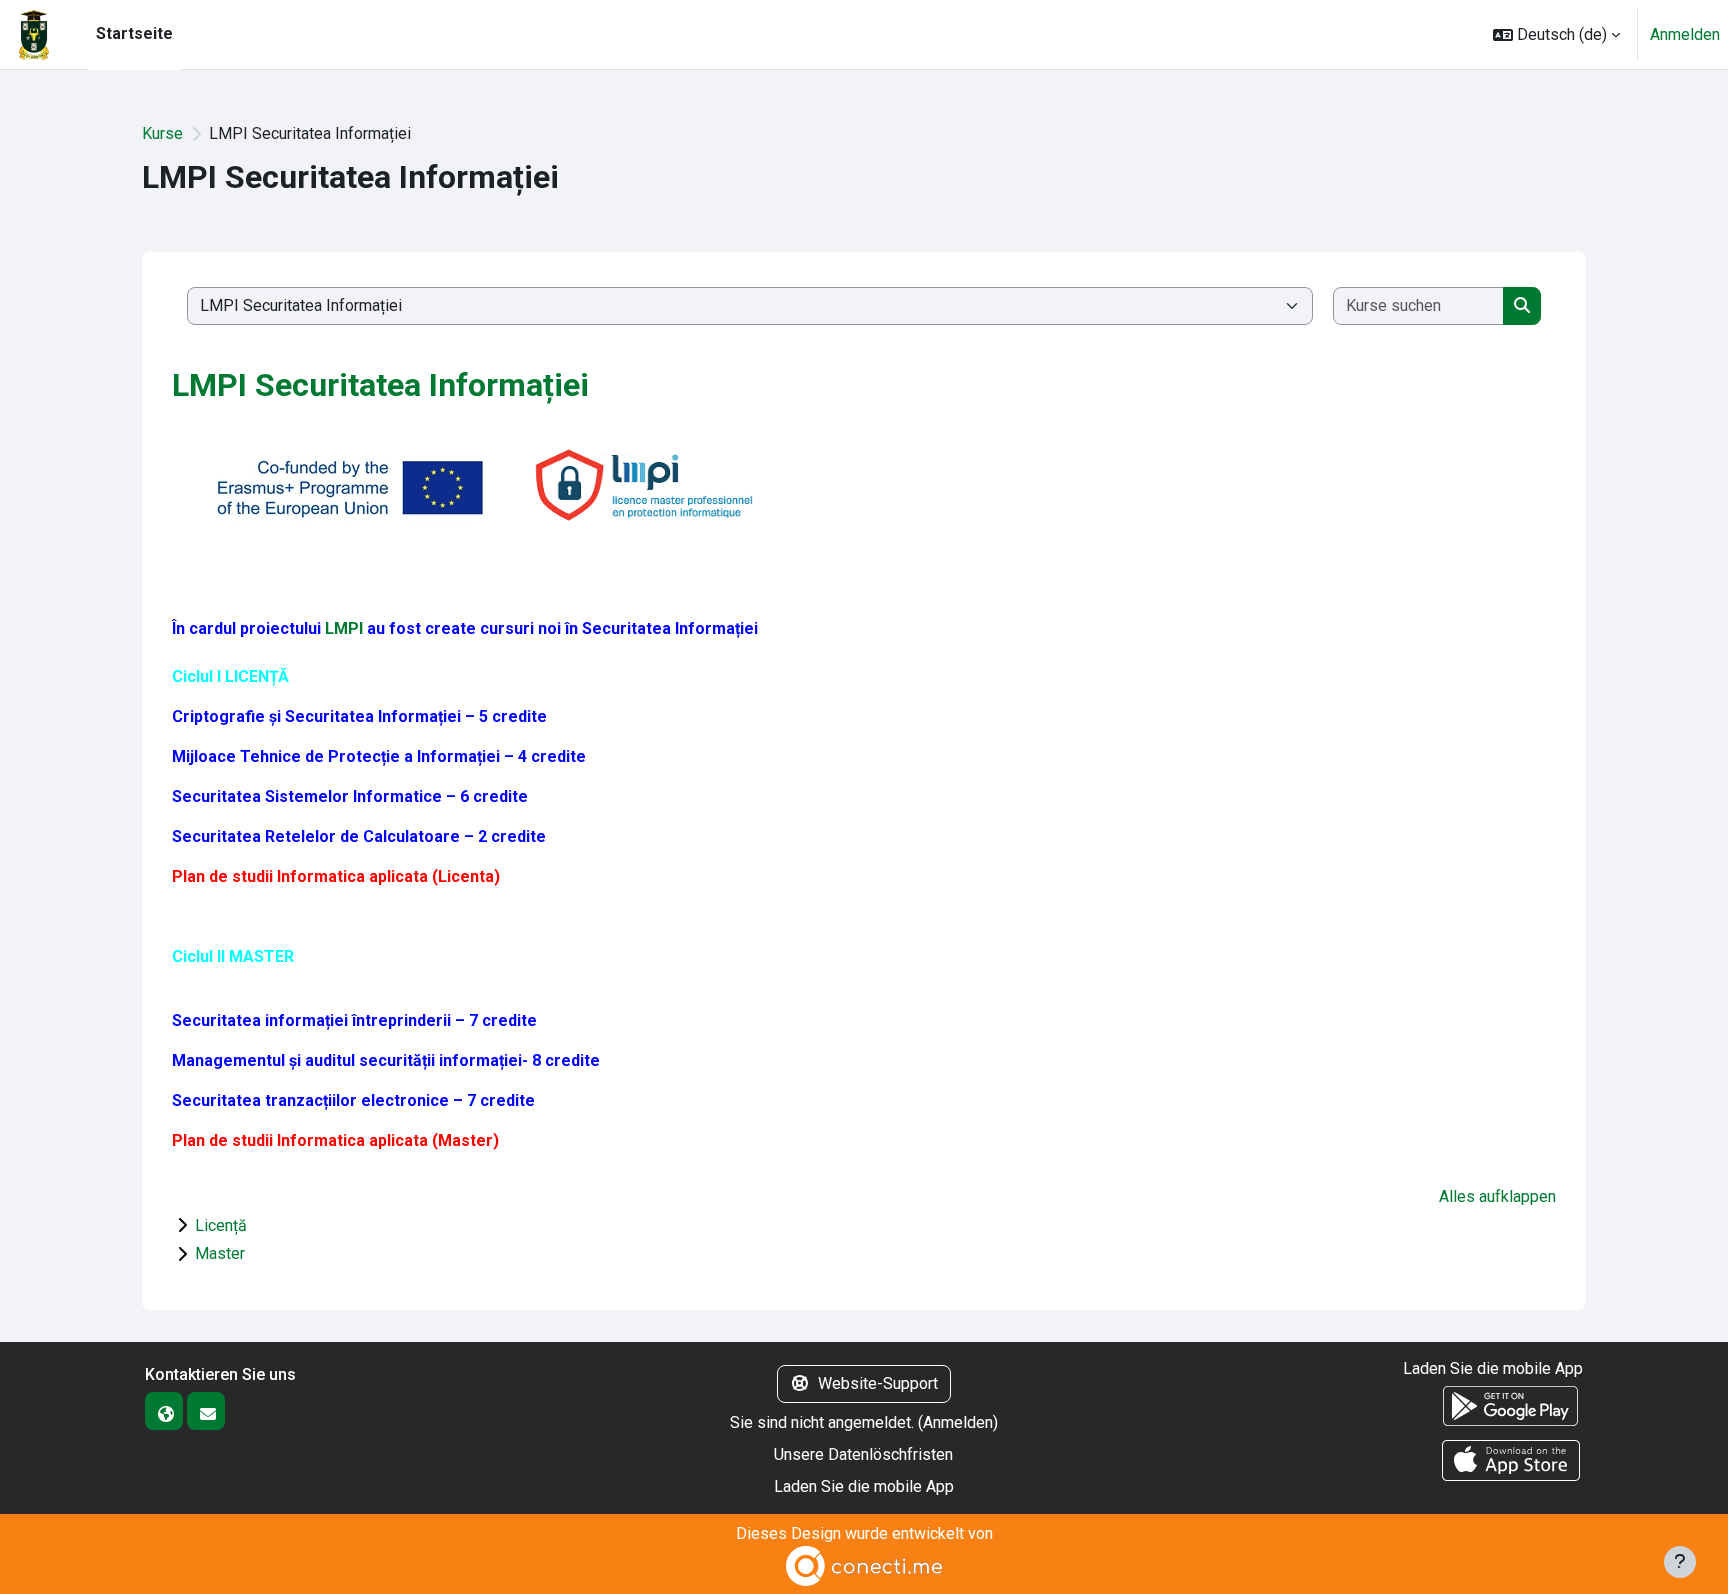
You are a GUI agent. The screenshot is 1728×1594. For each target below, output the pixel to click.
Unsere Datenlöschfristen (863, 1454)
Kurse (162, 133)
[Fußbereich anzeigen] (1680, 1562)
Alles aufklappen (1497, 1196)
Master (220, 1253)
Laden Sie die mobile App (864, 1486)
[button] (1556, 34)
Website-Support (878, 1383)
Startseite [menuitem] (134, 33)
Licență (221, 1225)
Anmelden (1685, 34)
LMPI (344, 628)
